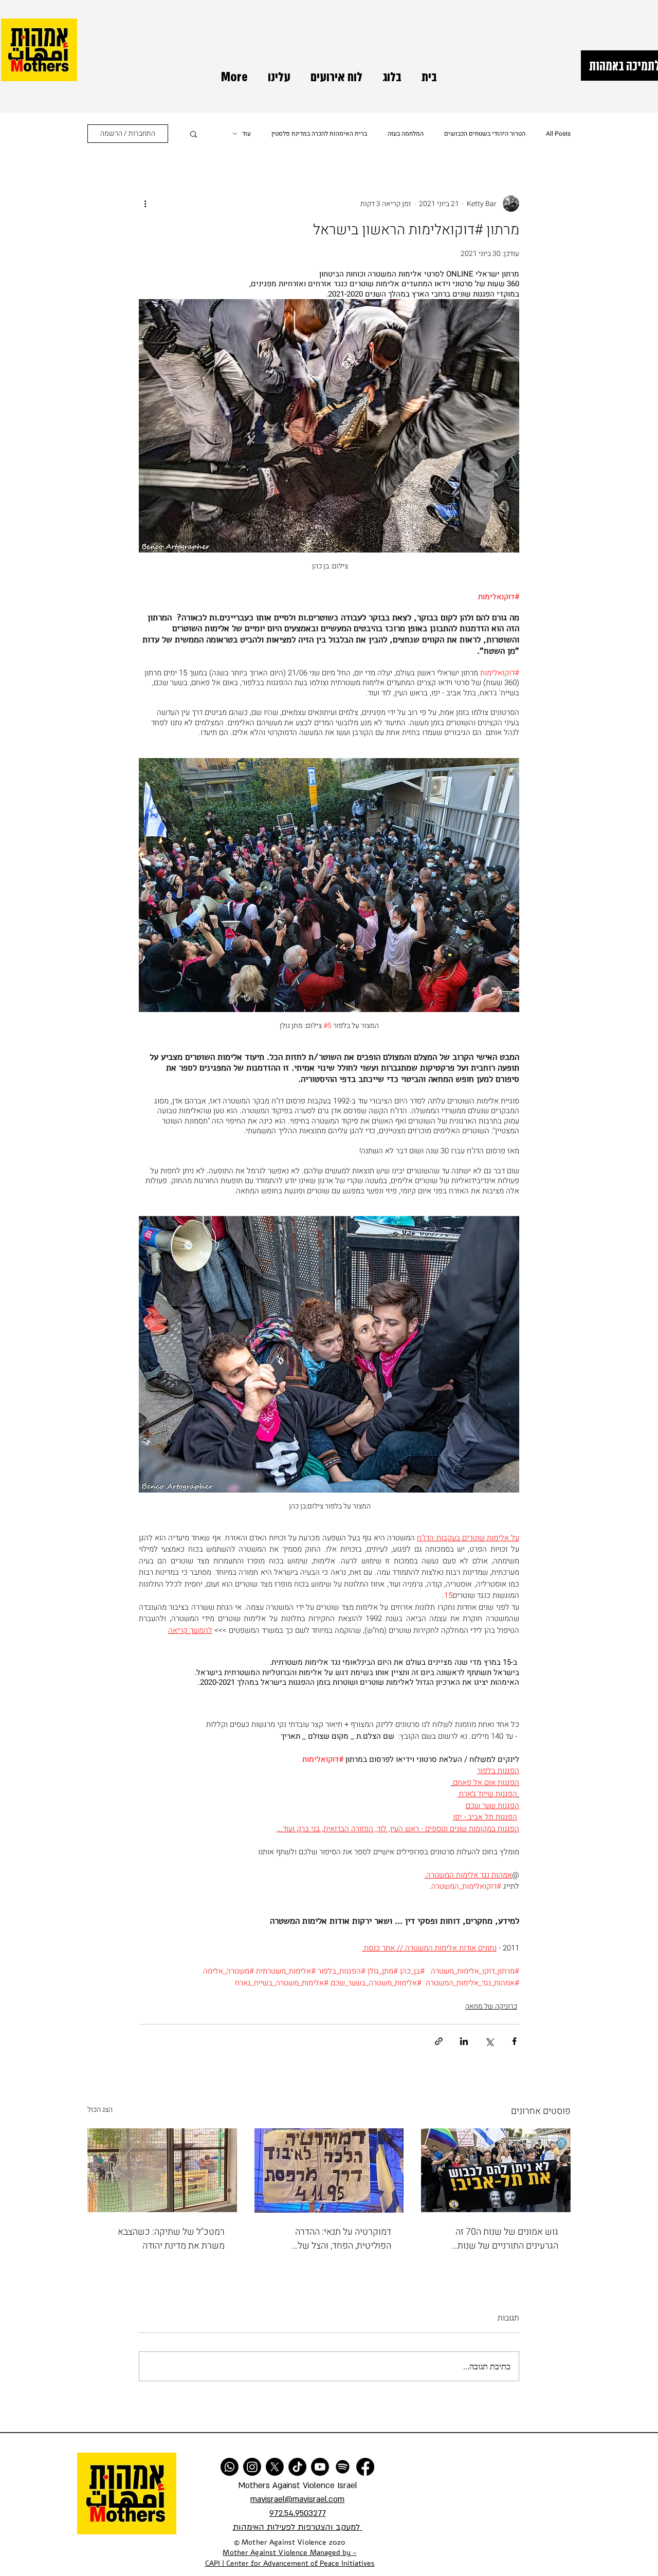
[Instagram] (252, 2467)
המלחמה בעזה (406, 134)
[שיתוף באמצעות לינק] (439, 2041)
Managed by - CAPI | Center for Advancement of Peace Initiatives (290, 2558)
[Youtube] (320, 2467)
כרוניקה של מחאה (491, 2006)
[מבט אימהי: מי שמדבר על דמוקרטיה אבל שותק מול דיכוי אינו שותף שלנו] (329, 2170)
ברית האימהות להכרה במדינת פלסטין (319, 134)
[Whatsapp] (230, 2467)
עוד (246, 134)
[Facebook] (365, 2467)
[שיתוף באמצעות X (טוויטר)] (489, 2041)
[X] (275, 2467)
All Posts (558, 134)
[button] (194, 134)
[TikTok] (297, 2467)
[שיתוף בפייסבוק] (514, 2041)
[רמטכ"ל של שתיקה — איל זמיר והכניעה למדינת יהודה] (162, 2170)
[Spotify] (343, 2467)
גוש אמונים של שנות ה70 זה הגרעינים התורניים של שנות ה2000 (507, 2239)
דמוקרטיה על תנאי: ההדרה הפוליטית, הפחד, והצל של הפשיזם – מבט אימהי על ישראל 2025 (332, 2239)
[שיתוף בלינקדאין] (464, 2041)
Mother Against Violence (265, 2553)
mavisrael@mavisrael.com (297, 2499)
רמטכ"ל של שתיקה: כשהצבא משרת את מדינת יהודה (171, 2239)
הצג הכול (100, 2110)
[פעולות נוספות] (145, 204)
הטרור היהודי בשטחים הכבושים (485, 134)
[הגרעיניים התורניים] (496, 2170)
